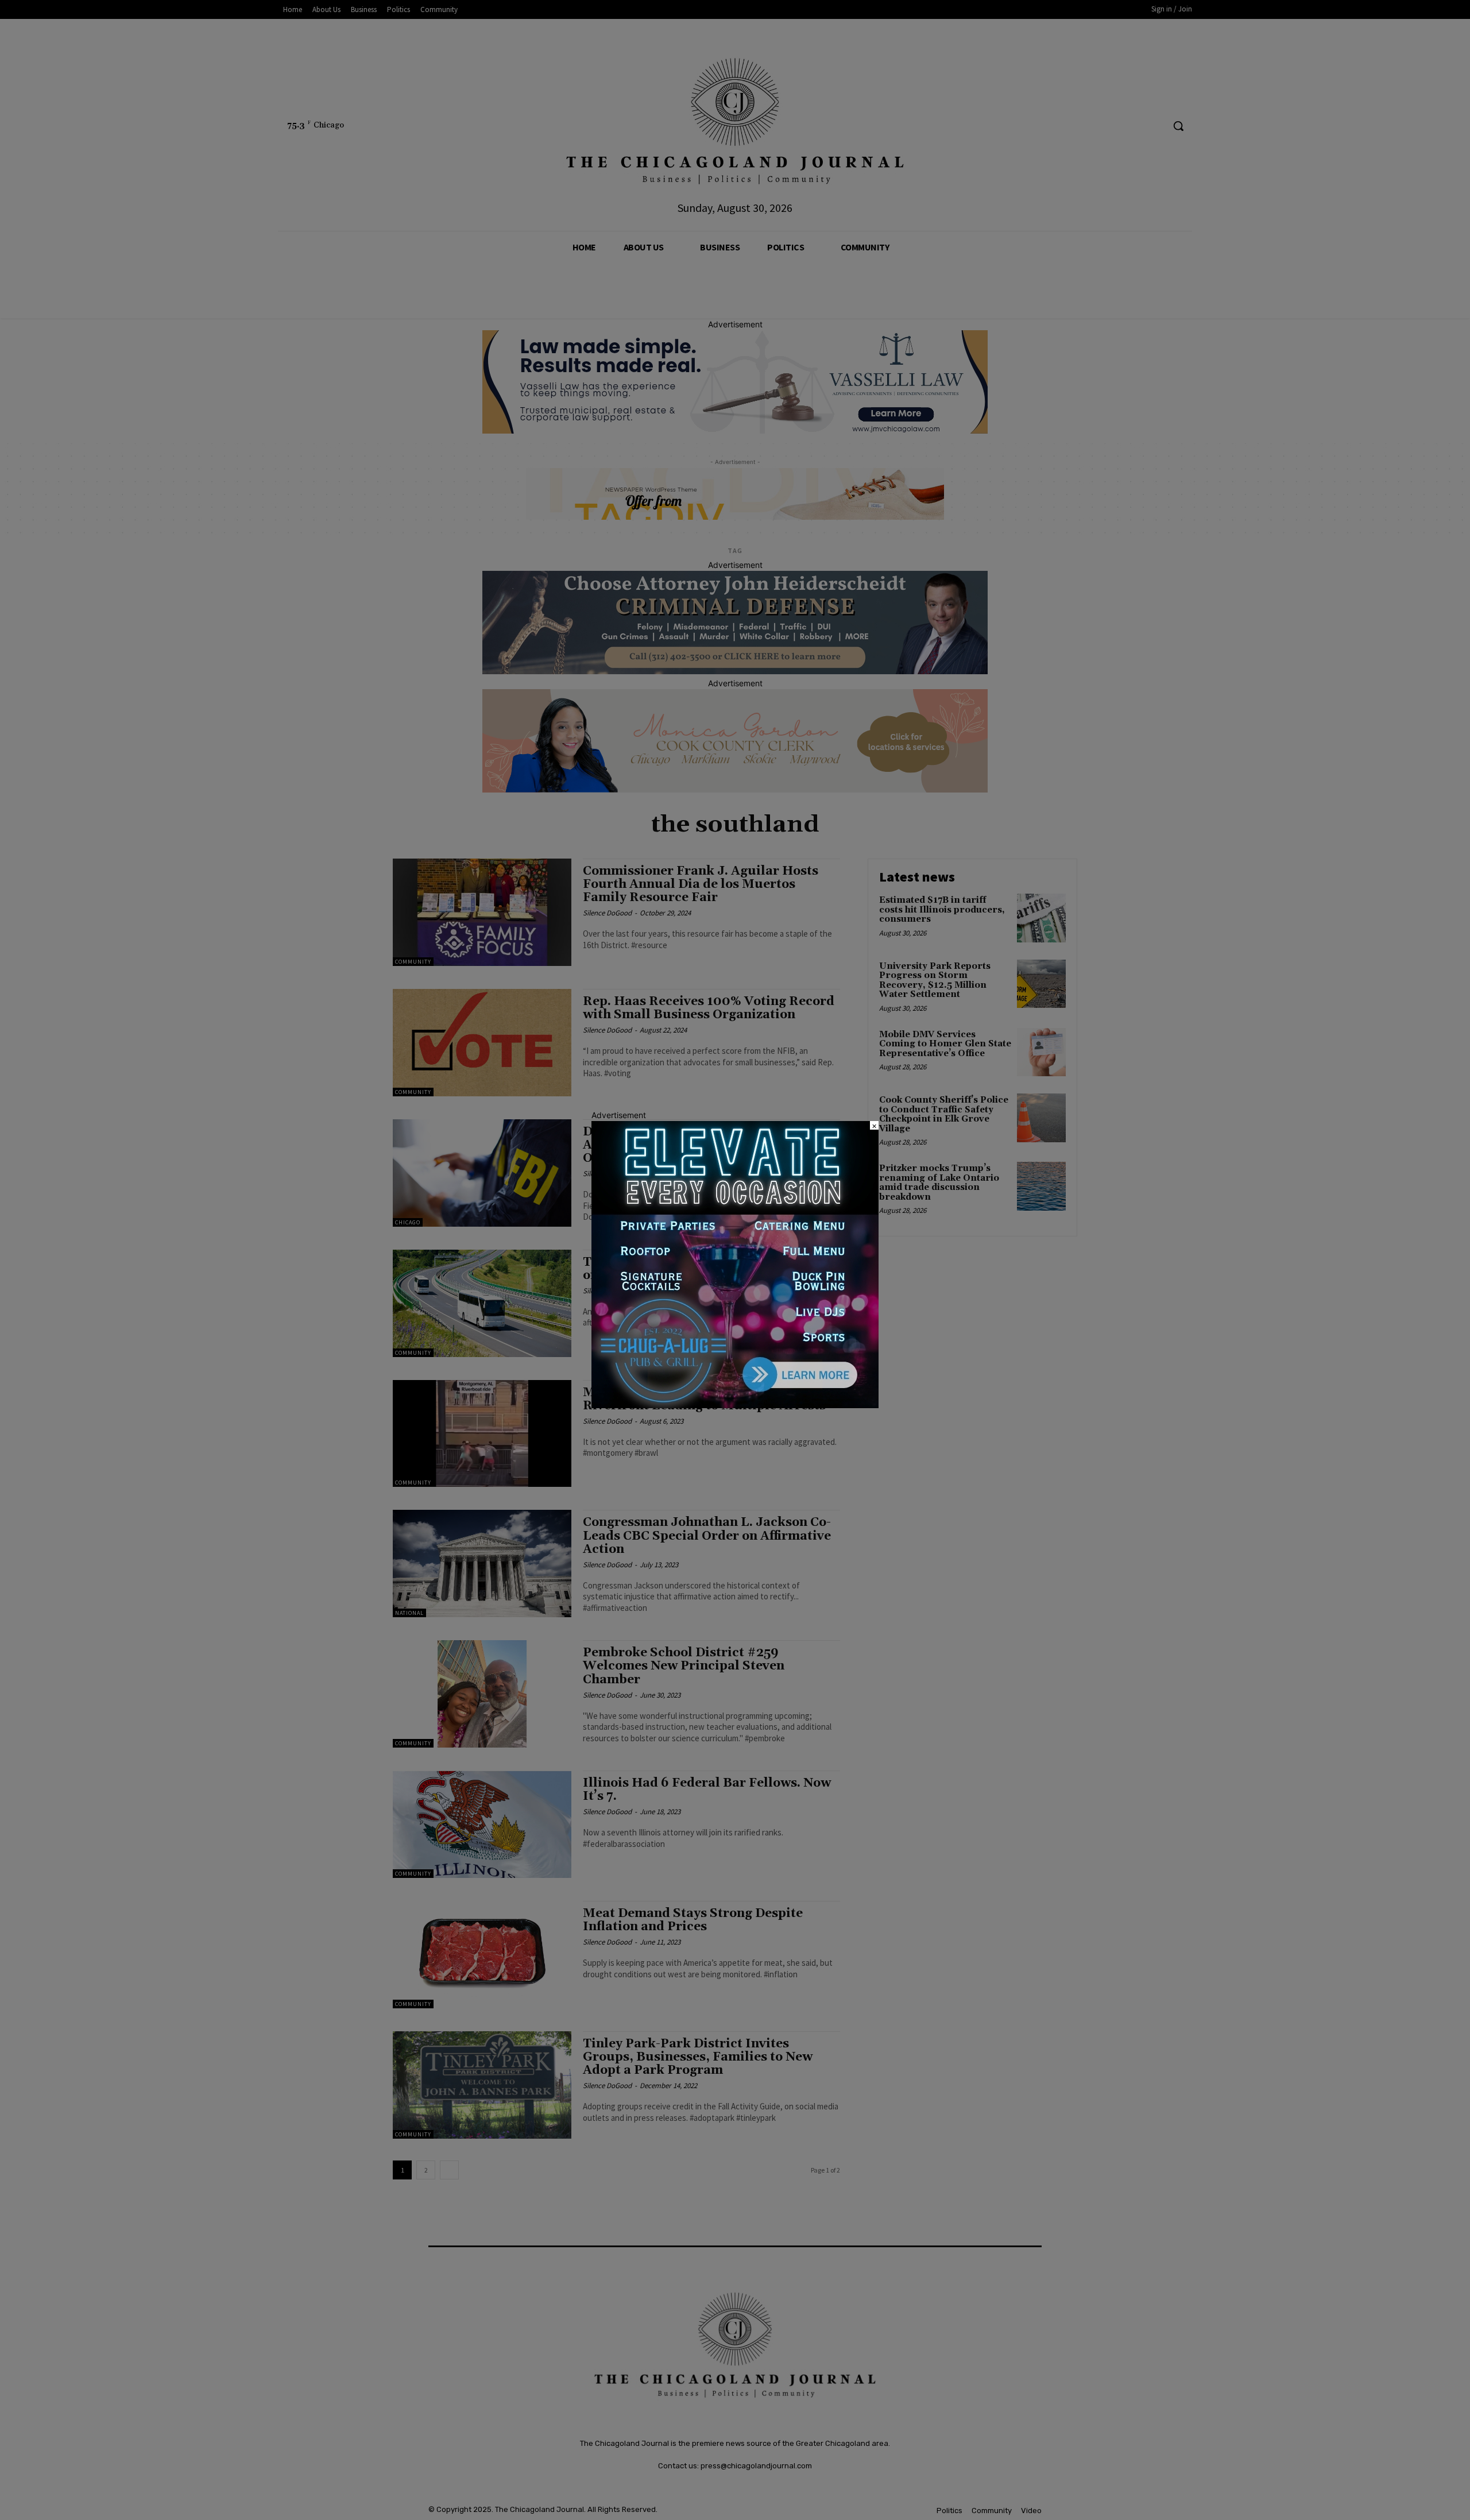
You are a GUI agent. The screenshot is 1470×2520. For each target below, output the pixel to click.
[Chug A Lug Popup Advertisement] (735, 1405)
